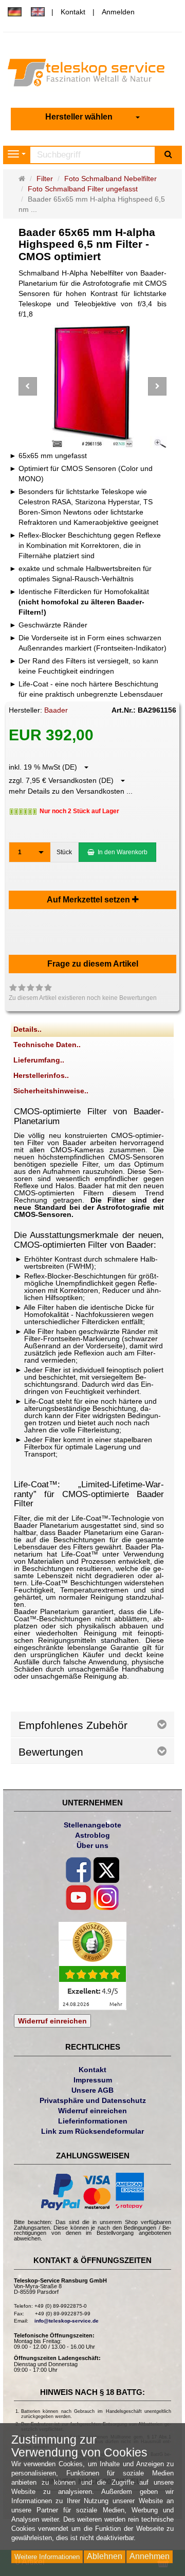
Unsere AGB (92, 2090)
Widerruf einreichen (52, 2021)
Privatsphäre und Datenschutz (93, 2100)
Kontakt (73, 12)
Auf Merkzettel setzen (89, 900)
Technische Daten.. (47, 1045)
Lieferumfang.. (39, 1060)
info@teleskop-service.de (67, 2321)
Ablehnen (105, 2556)
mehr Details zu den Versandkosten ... (71, 791)
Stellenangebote (92, 1825)
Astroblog (92, 1835)
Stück (64, 852)
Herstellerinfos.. (41, 1075)
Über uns (92, 1845)
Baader (56, 710)
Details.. (27, 1029)
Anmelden (118, 12)
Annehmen (150, 2556)
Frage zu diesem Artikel (93, 964)
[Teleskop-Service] (92, 75)
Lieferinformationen (93, 2121)
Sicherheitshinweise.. (51, 1091)
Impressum (93, 2080)
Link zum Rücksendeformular (92, 2131)
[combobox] (92, 117)
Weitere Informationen (47, 2557)
